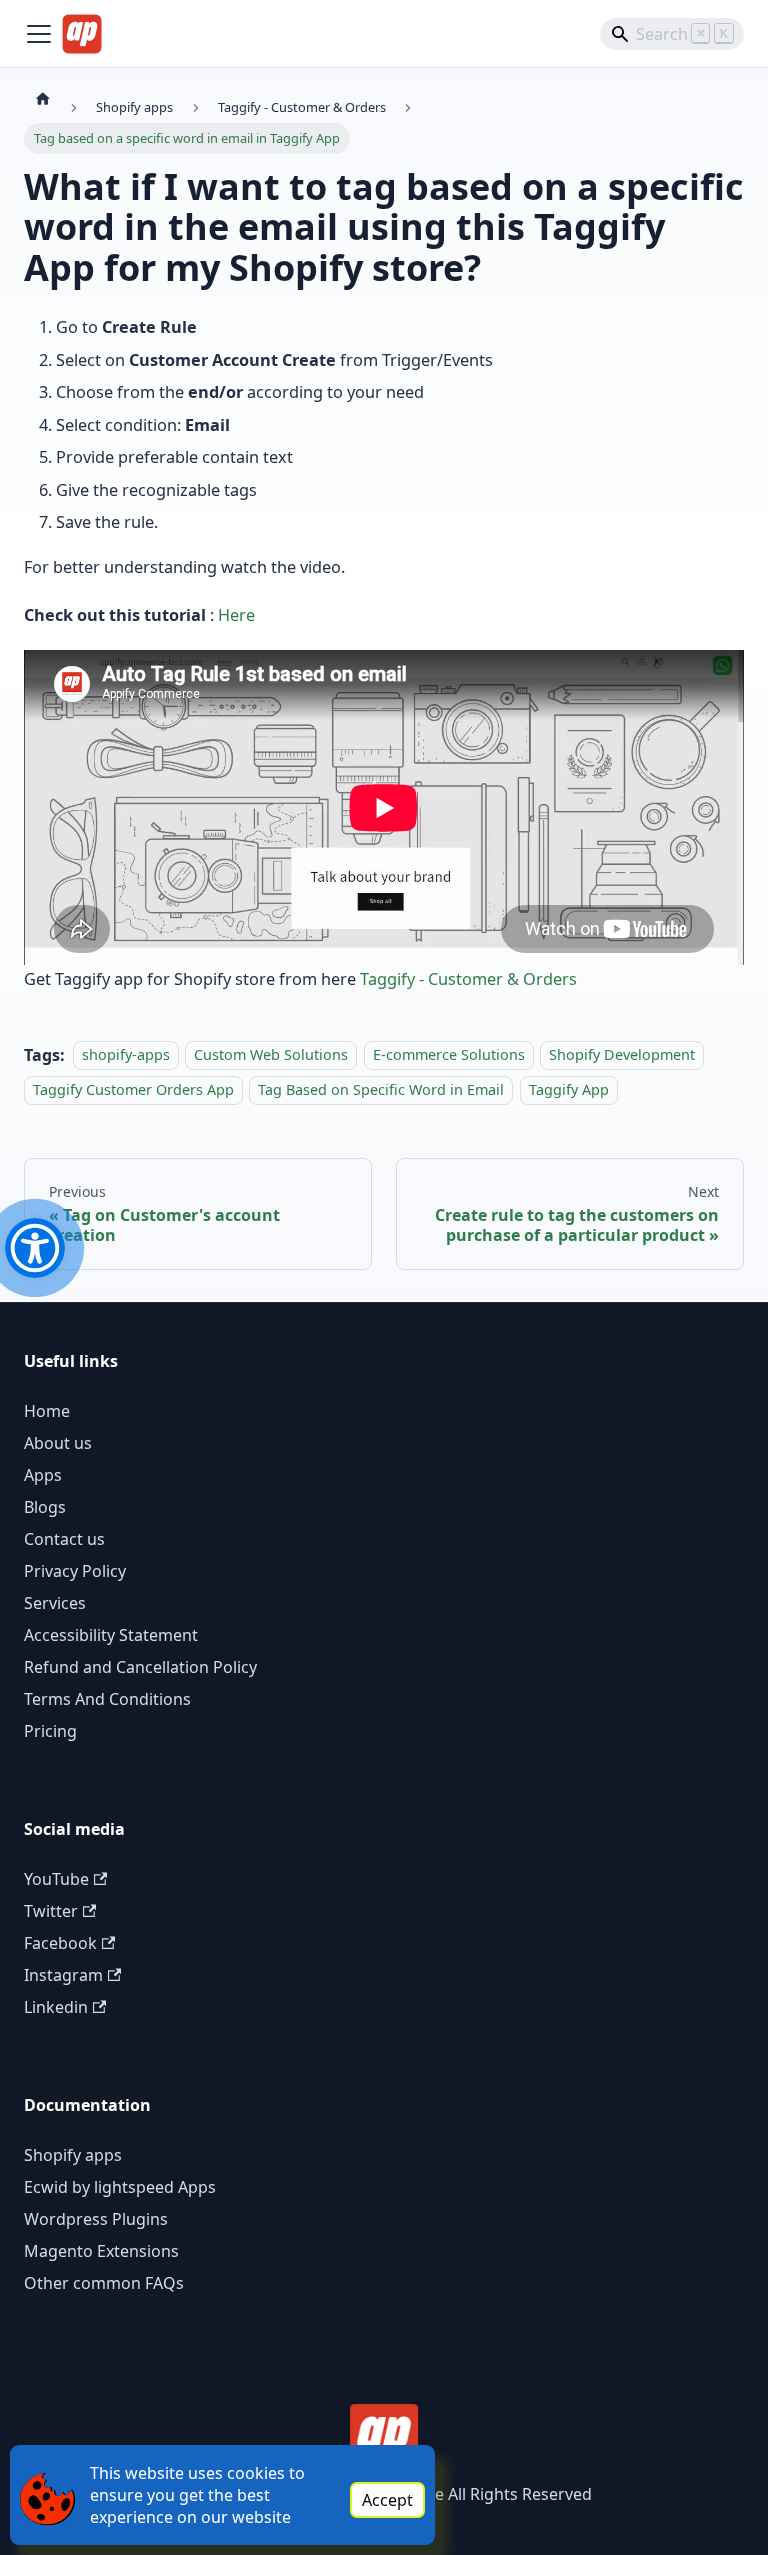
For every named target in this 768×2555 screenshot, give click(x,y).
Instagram (63, 1975)
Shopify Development (622, 1055)
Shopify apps (73, 2155)
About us (58, 1443)
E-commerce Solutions (449, 1055)
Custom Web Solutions (271, 1055)
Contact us (64, 1539)
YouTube (56, 1879)
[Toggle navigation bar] (39, 34)
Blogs (45, 1507)
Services (55, 1603)
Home (47, 1411)
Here (236, 615)
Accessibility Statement (111, 1635)
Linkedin (56, 2007)
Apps (43, 1475)
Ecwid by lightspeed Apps (120, 2187)
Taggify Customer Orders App (133, 1089)
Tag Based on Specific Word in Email (381, 1089)
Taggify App (569, 1089)
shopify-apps (126, 1055)
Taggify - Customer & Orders (468, 979)
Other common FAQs (104, 2283)
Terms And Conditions (107, 1699)
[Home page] (43, 98)
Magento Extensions (101, 2251)
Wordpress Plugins (96, 2219)
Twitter (51, 1911)
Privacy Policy (75, 1571)
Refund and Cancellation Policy (140, 1667)
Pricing (50, 1731)
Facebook (60, 1943)
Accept (387, 2500)
